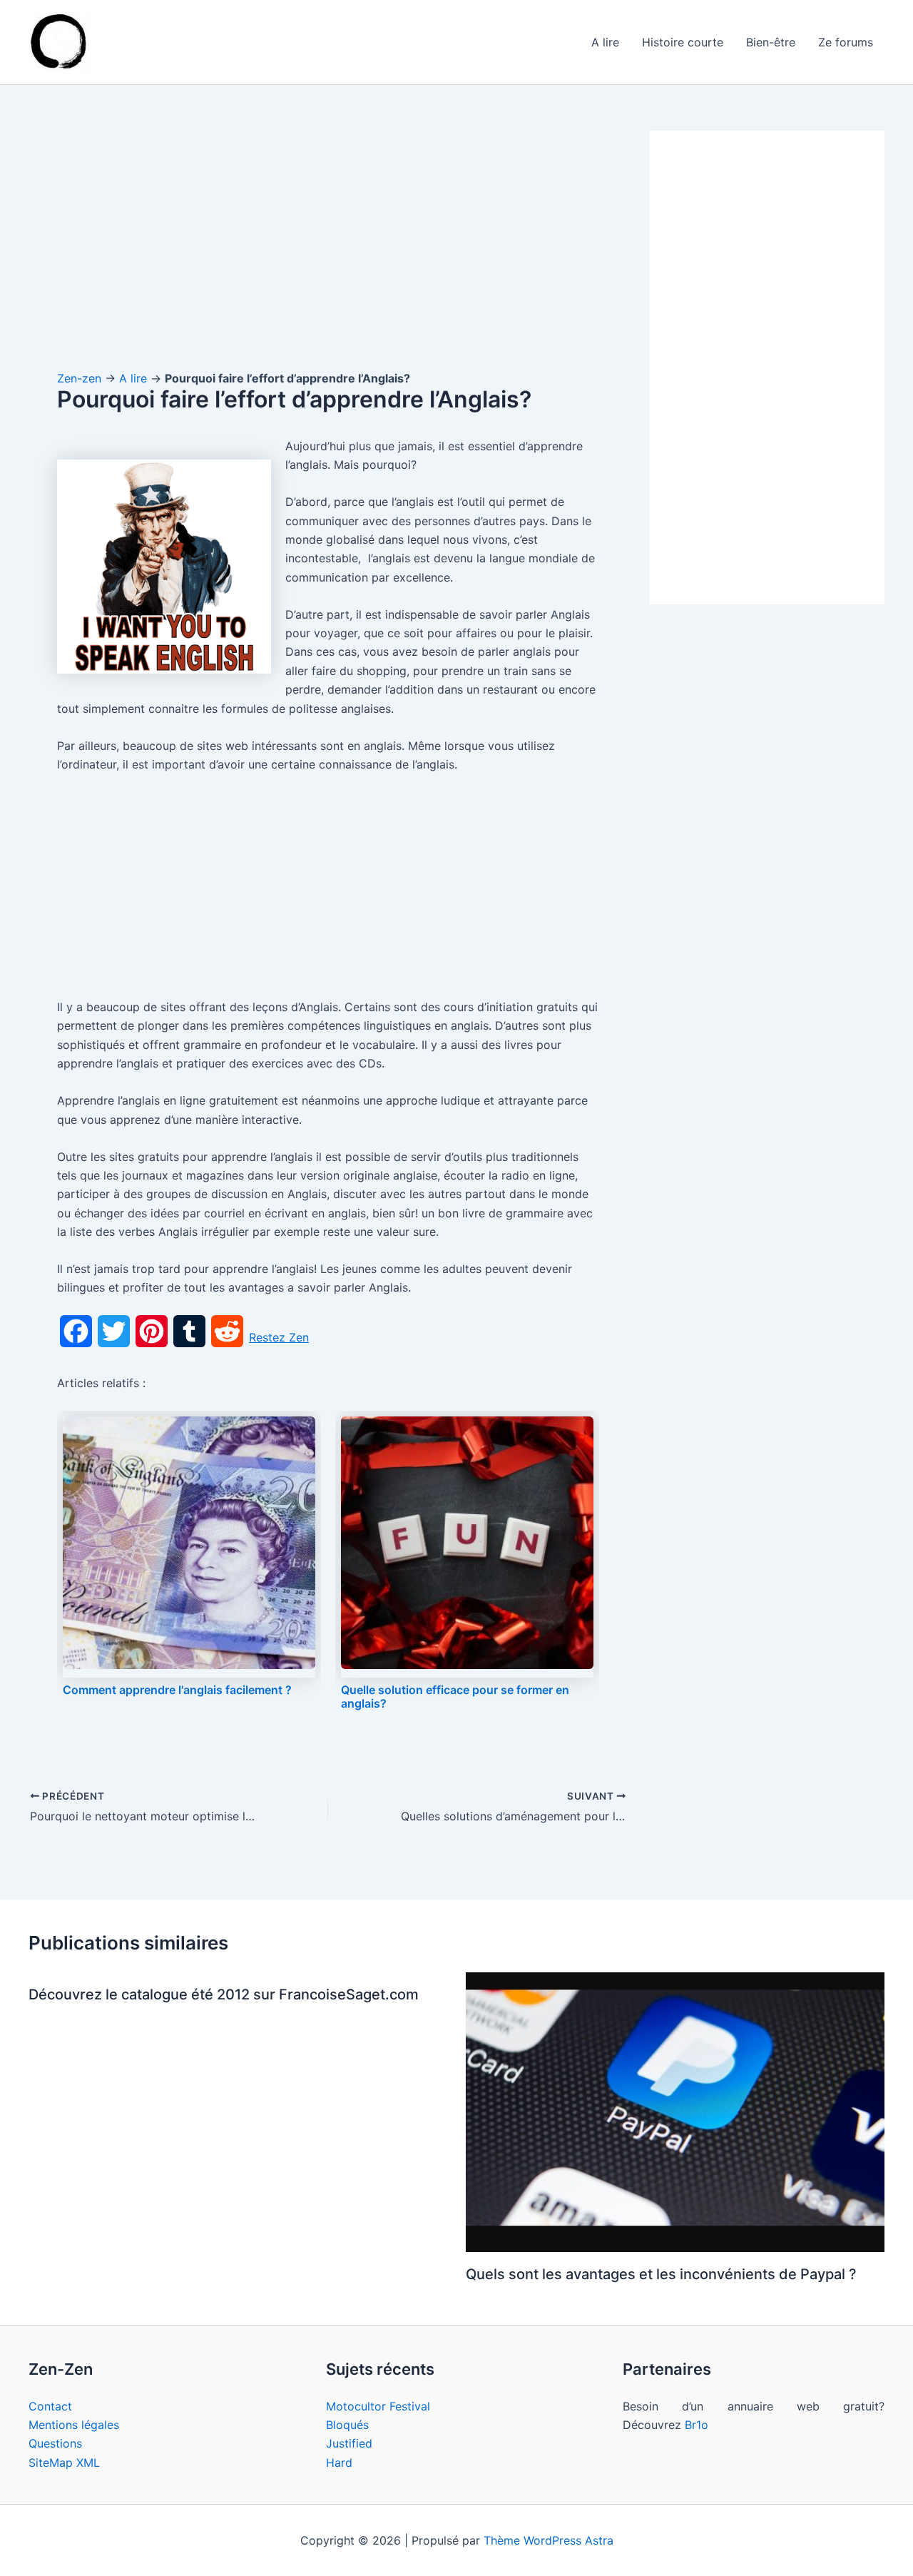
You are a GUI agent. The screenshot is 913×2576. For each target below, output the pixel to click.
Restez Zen (279, 1337)
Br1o (697, 2425)
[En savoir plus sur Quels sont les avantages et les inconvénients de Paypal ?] (675, 2111)
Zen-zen (79, 378)
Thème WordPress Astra (549, 2540)
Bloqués (347, 2425)
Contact (50, 2406)
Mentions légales (74, 2425)
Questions (55, 2443)
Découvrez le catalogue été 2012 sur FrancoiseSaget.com (224, 1994)
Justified (349, 2443)
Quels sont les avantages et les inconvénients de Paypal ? (661, 2274)
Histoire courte (683, 42)
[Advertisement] (328, 236)
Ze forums (846, 42)
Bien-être (771, 42)
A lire (605, 42)
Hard (339, 2463)
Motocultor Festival (378, 2406)
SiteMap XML (64, 2463)
